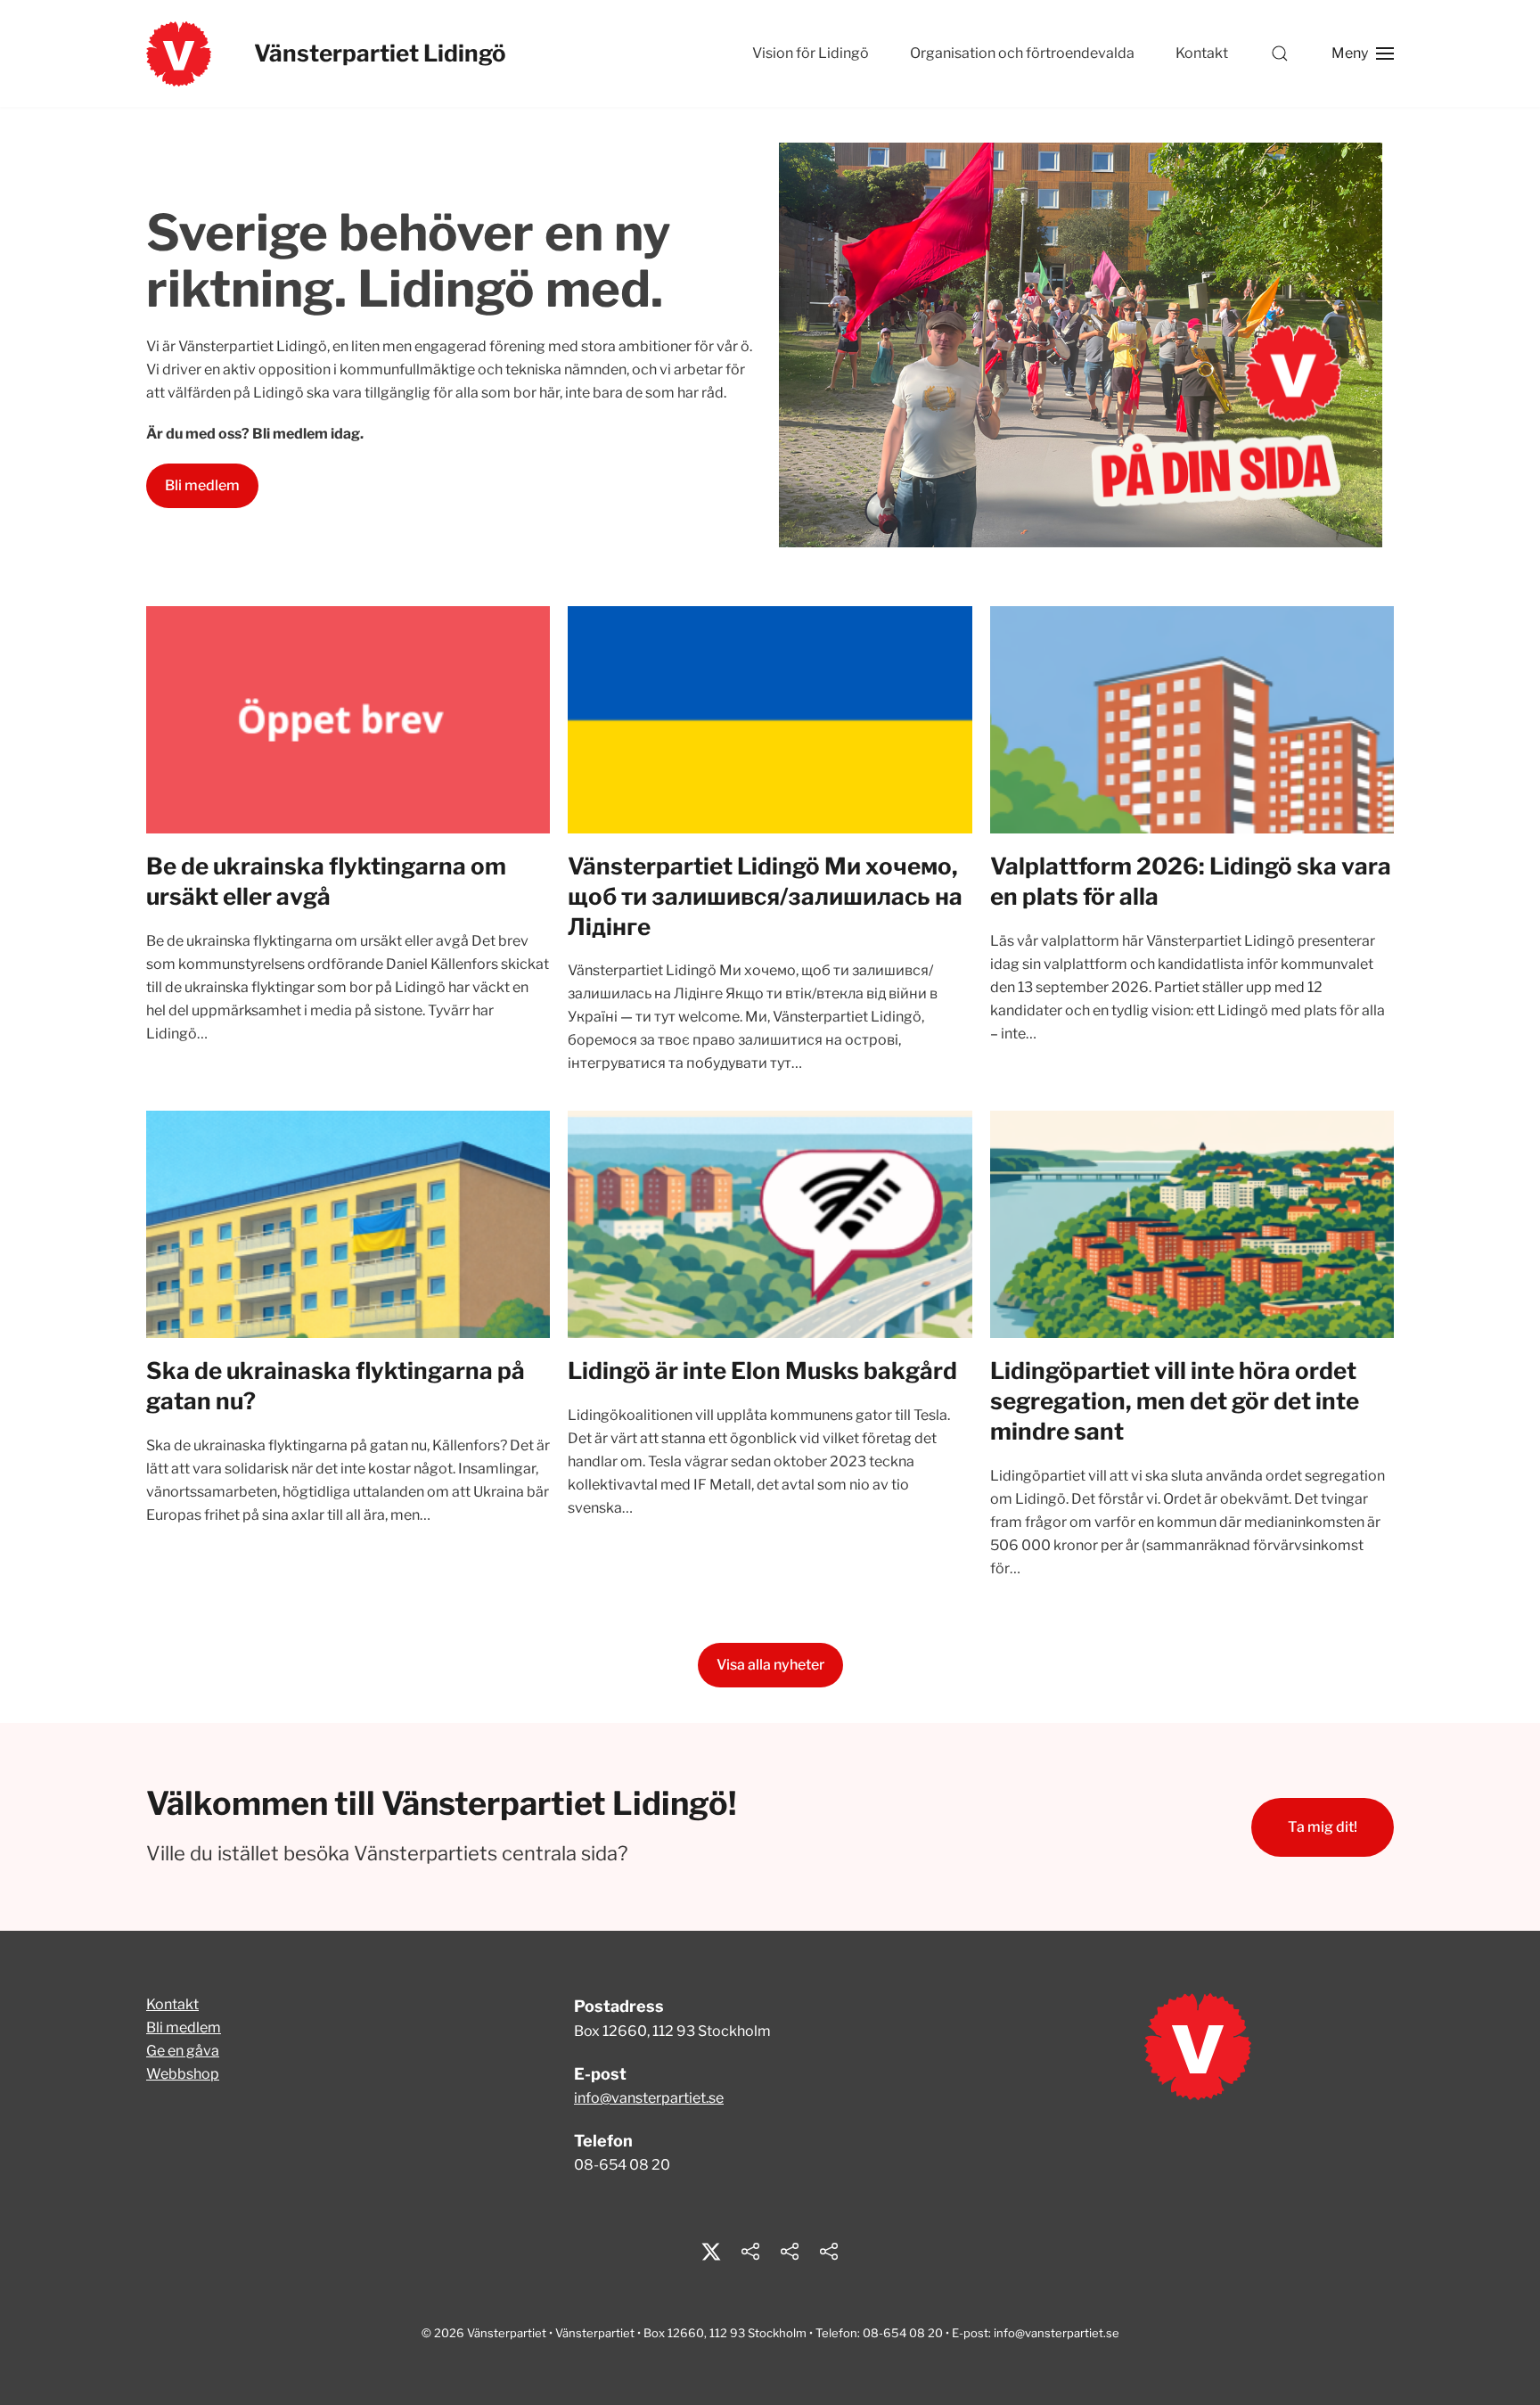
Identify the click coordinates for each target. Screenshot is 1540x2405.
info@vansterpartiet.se (649, 2098)
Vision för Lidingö (811, 53)
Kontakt (1202, 53)
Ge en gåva (183, 2051)
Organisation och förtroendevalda (1022, 53)
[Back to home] (179, 53)
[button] (1280, 53)
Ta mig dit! (1323, 1827)
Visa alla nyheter (770, 1665)
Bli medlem (202, 485)
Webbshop (183, 2074)
